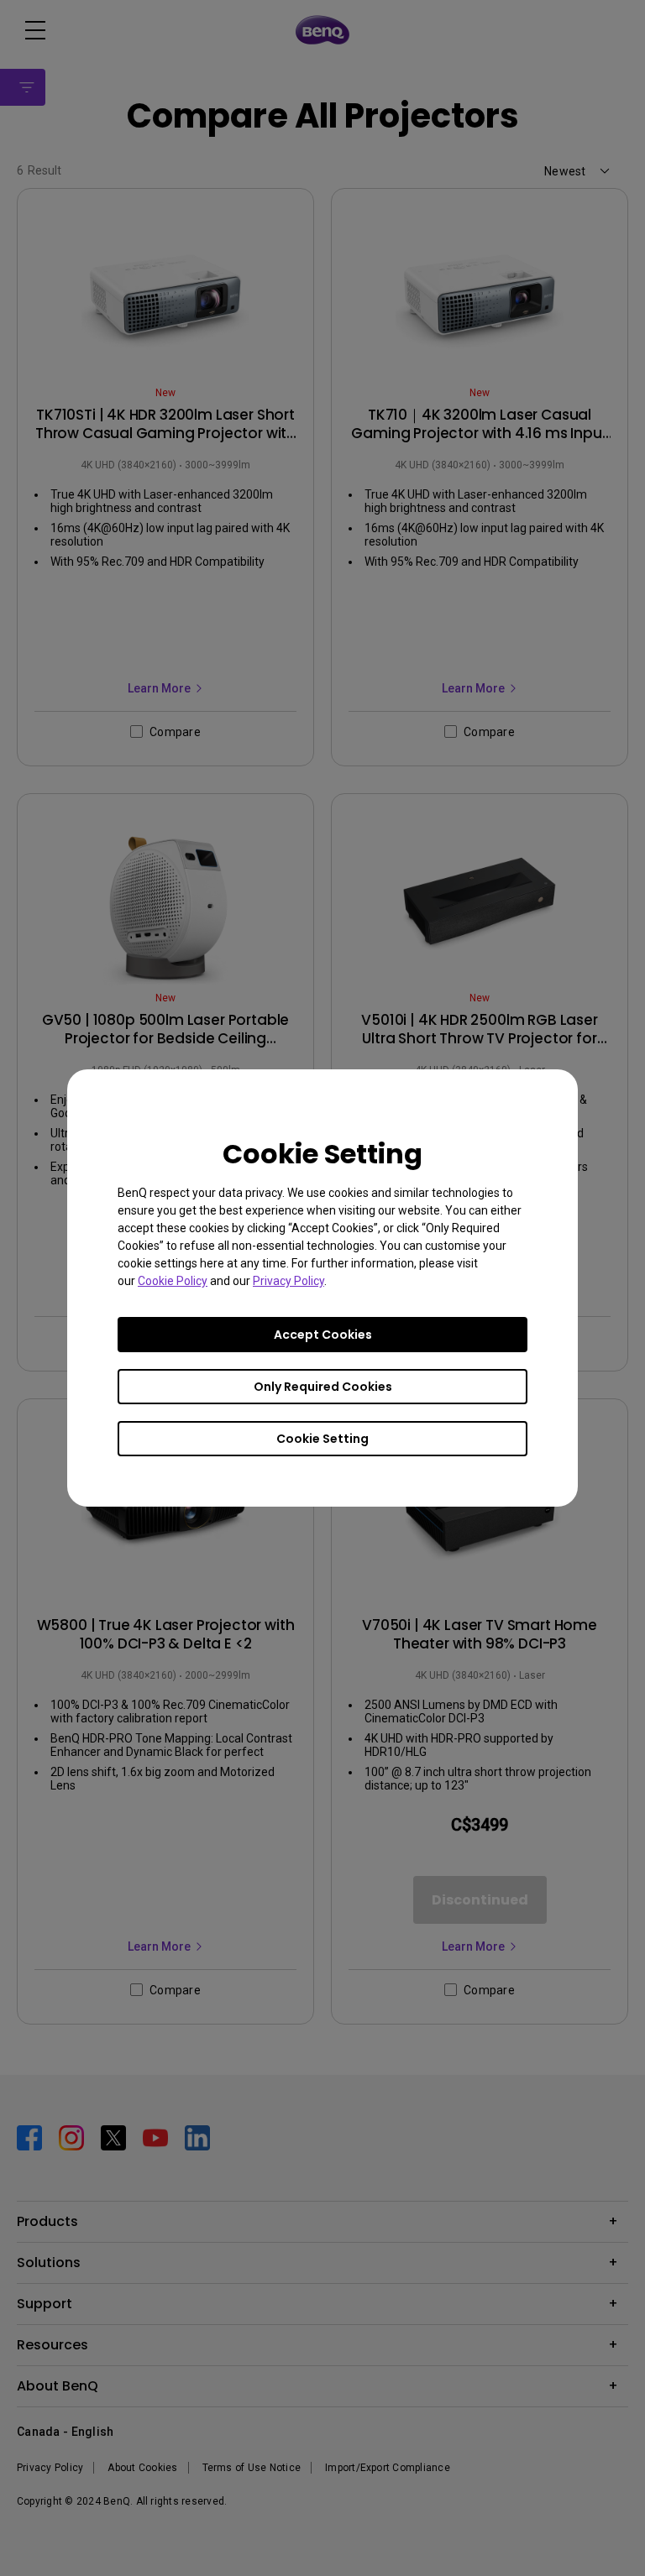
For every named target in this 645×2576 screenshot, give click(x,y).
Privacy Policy (288, 1281)
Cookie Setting (322, 1439)
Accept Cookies (323, 1335)
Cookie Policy (173, 1281)
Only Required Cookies (323, 1387)
